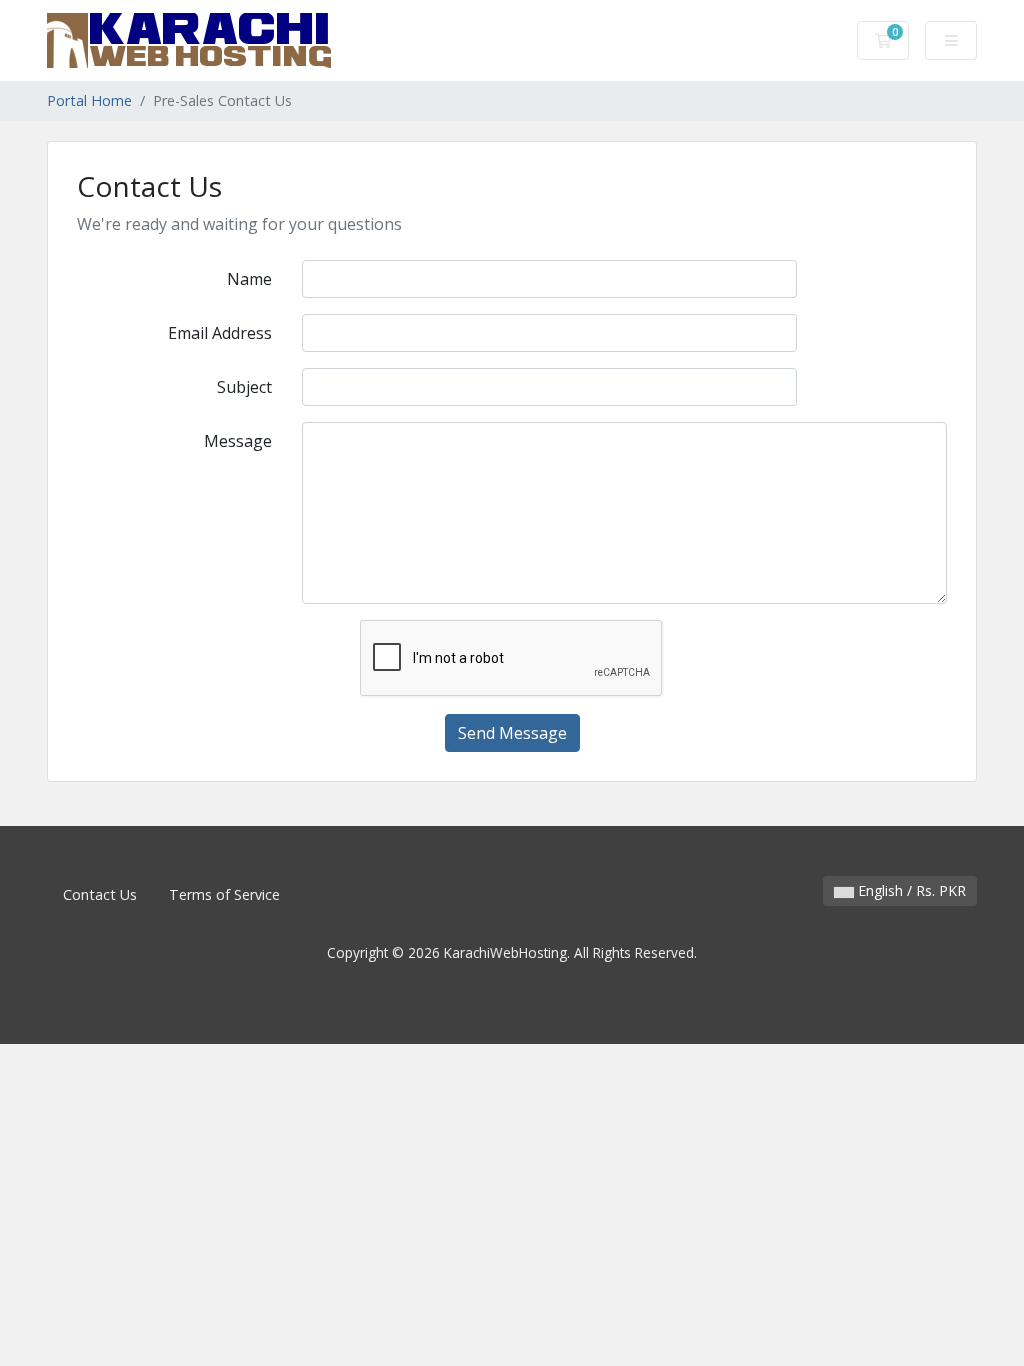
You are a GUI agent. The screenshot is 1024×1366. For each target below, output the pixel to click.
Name (249, 279)
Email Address (220, 333)
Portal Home (89, 100)
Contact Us (100, 894)
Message (238, 441)
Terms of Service (224, 894)
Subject (244, 387)
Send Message (512, 733)
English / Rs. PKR (910, 890)
